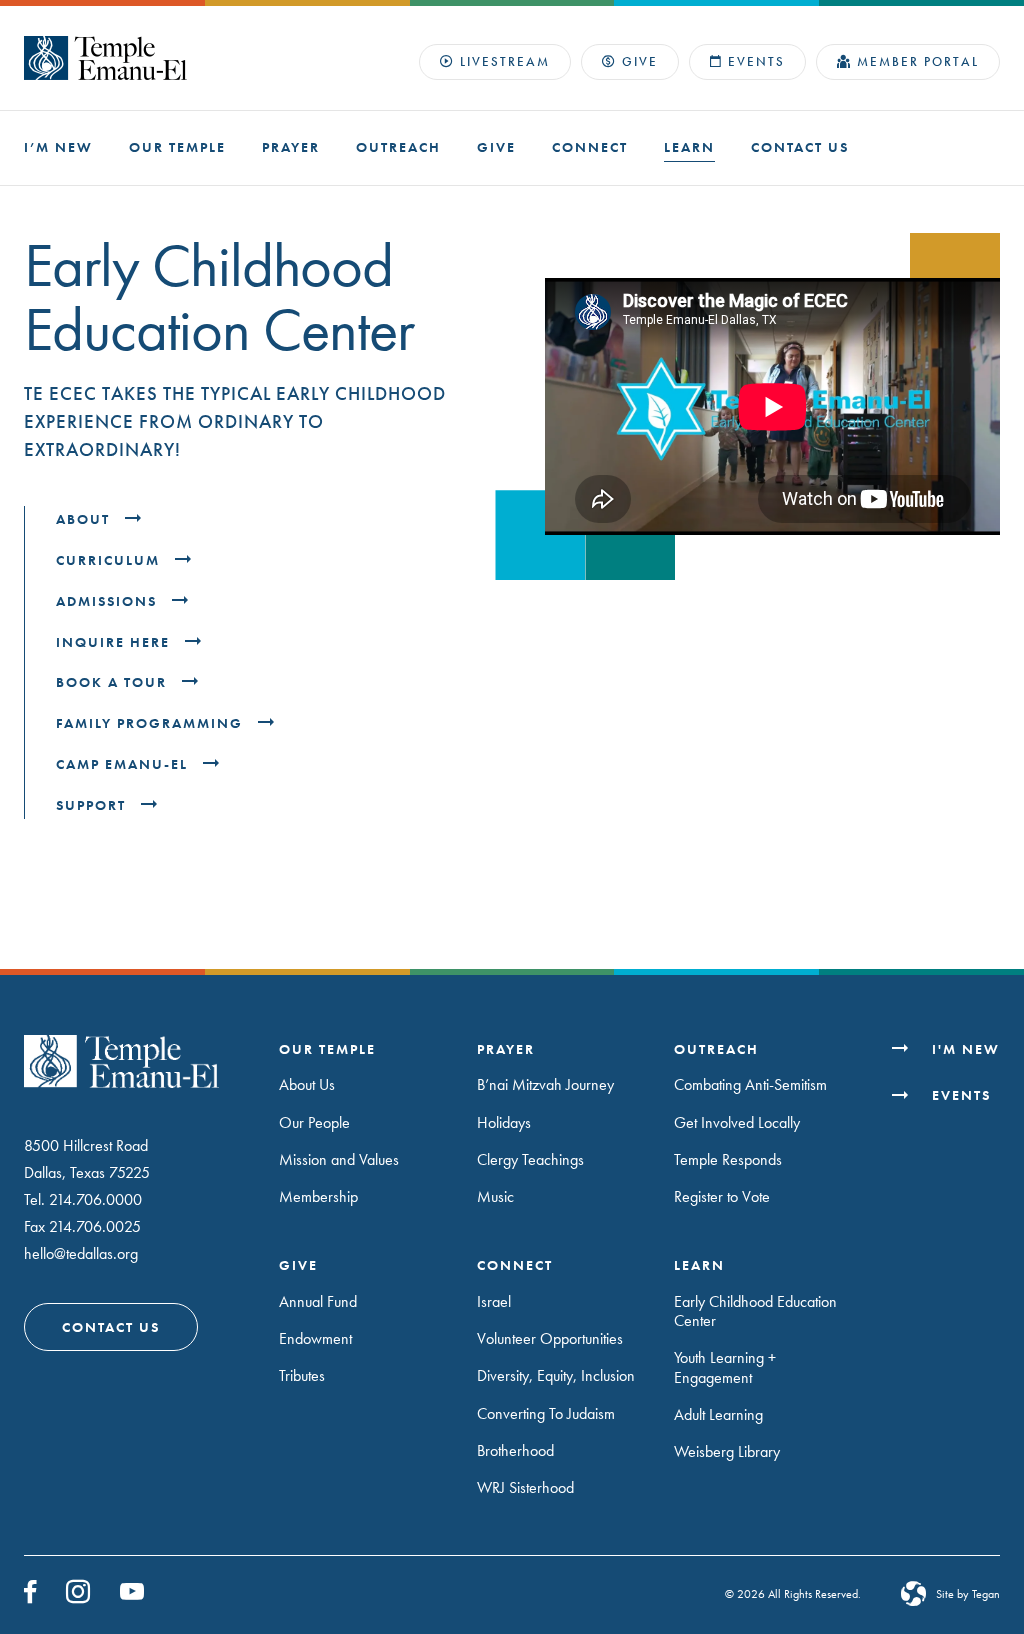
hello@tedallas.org (81, 1253)
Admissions (109, 601)
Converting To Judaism (546, 1413)
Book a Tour (114, 682)
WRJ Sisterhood (525, 1487)
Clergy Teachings (530, 1159)
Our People (314, 1122)
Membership (318, 1196)
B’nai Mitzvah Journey (545, 1084)
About (85, 519)
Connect (590, 147)
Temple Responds (728, 1159)
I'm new (966, 1049)
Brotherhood (515, 1450)
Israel (494, 1301)
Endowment (315, 1338)
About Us (307, 1084)
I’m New (58, 147)
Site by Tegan (968, 1594)
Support (93, 805)
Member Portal (918, 61)
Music (495, 1196)
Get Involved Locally (737, 1122)
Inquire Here (115, 642)
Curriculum (110, 560)
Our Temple (177, 147)
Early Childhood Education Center (755, 1311)
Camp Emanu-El (124, 764)
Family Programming (152, 723)
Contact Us (800, 147)
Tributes (302, 1375)
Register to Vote (722, 1196)
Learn (689, 147)
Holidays (504, 1122)
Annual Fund (318, 1301)
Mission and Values (339, 1159)
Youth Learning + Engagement (725, 1367)
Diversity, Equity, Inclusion (556, 1375)
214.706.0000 (95, 1199)
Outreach (398, 147)
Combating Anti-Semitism (750, 1084)
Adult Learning (718, 1414)
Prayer (291, 147)
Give (640, 61)
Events (756, 61)
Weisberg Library (727, 1451)
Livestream (505, 61)
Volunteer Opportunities (550, 1338)
